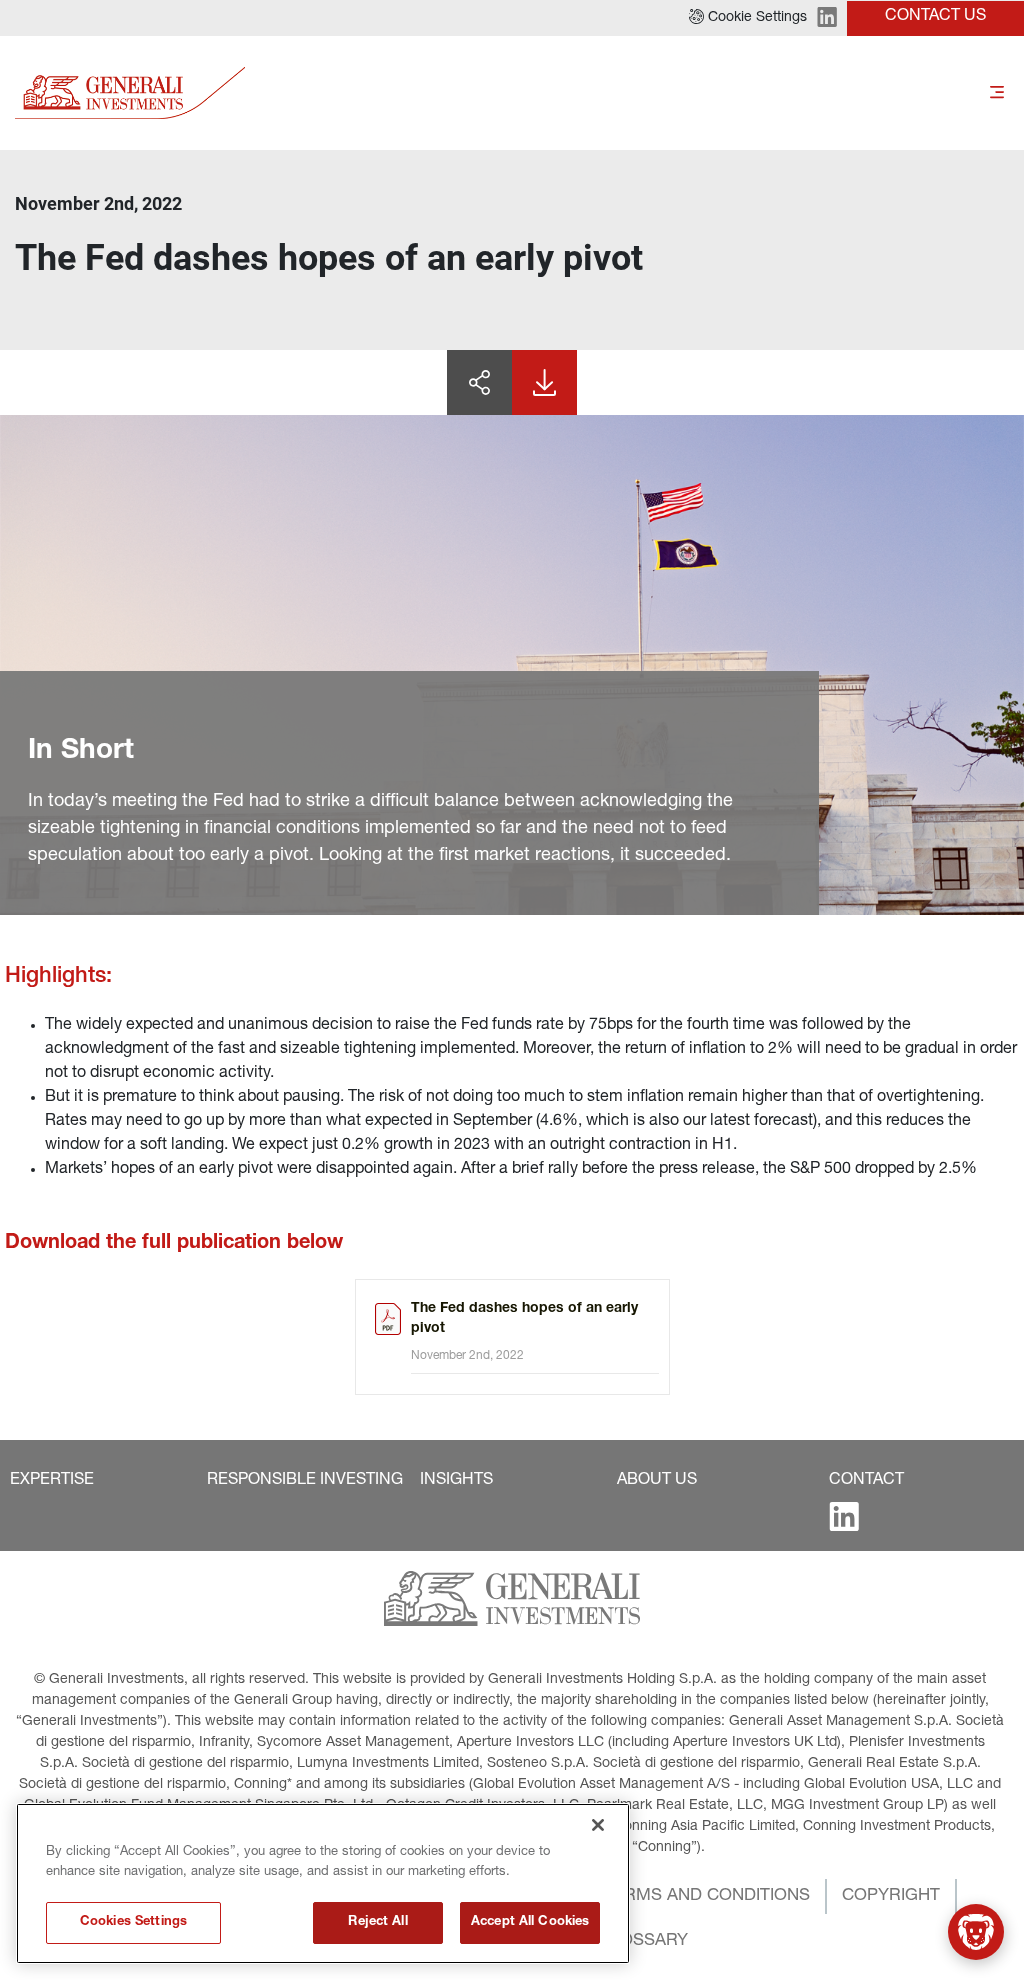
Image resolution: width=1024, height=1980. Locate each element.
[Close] (598, 1825)
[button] (748, 18)
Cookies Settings (133, 1922)
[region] (323, 1883)
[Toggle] (997, 92)
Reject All (377, 1922)
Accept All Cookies (530, 1922)
